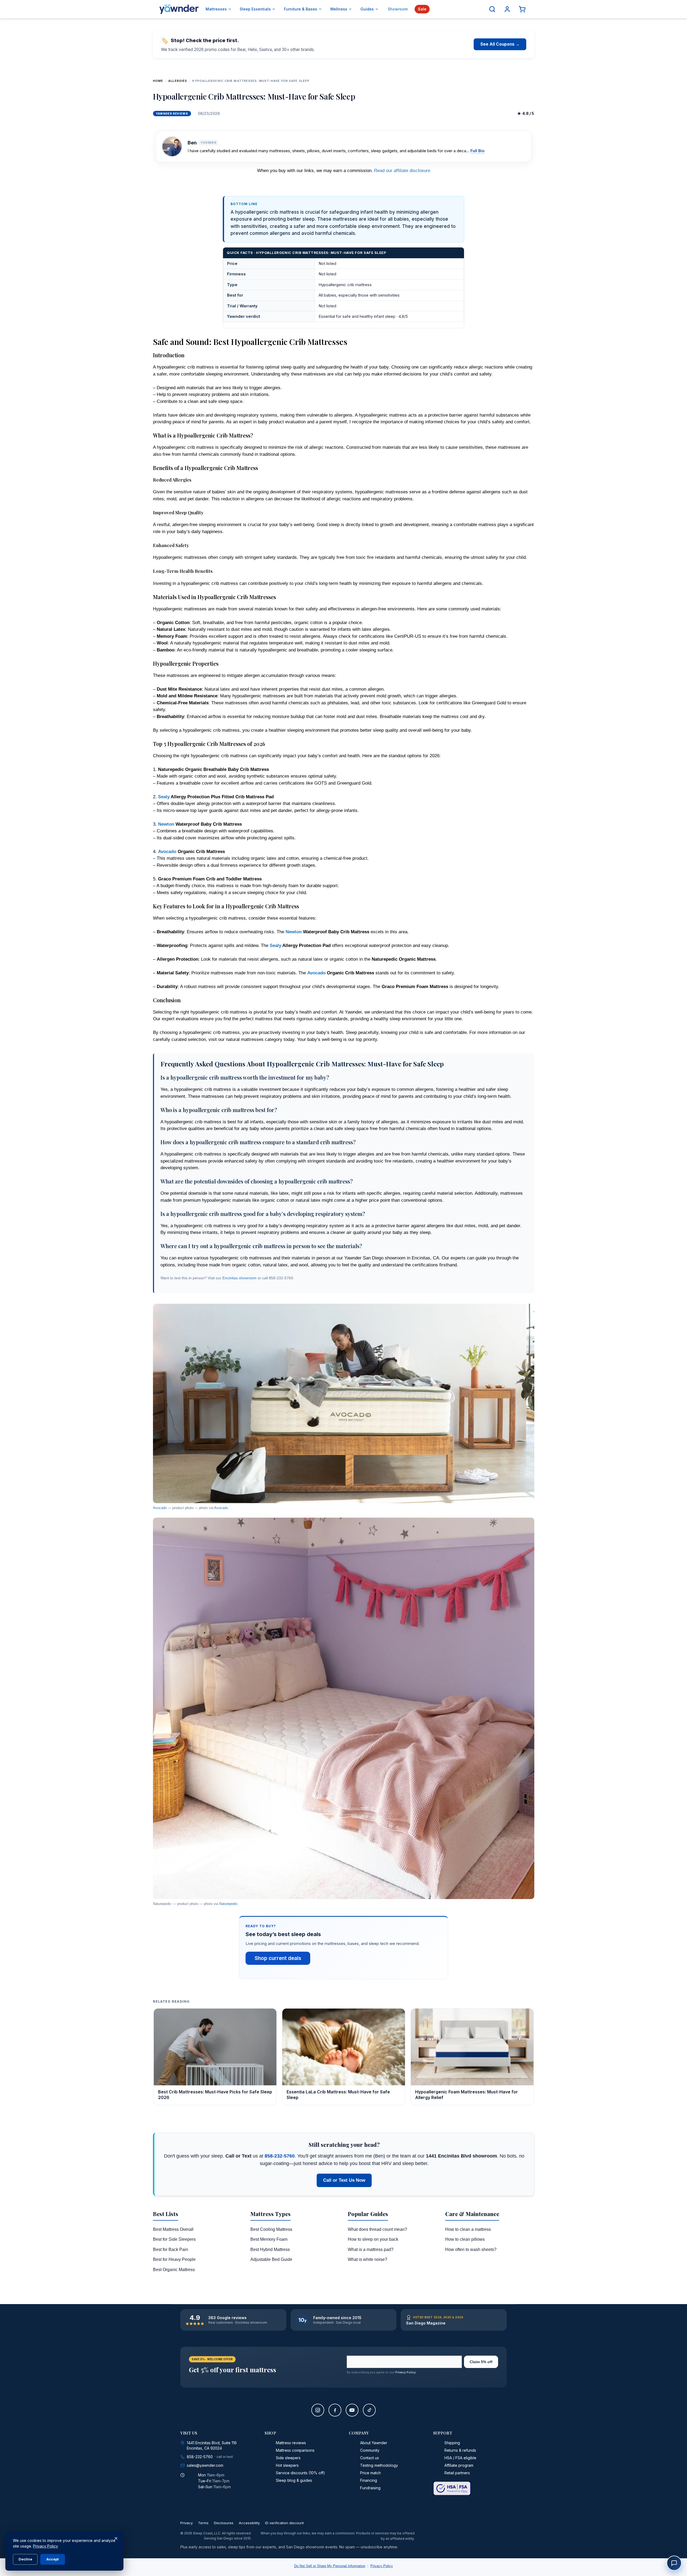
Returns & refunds (460, 2450)
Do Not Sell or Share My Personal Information (330, 2566)
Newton (166, 824)
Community (370, 2450)
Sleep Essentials (255, 9)
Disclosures (224, 2523)
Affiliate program (459, 2465)
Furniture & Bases (301, 9)
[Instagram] (318, 2410)
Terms (203, 2523)
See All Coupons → (500, 44)
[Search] (492, 9)
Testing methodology (379, 2465)
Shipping (452, 2443)
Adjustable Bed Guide (271, 2259)
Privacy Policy (405, 2372)
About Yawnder (374, 2443)
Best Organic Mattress (174, 2270)
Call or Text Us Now (344, 2180)
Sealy (164, 797)
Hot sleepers (287, 2465)
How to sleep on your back (373, 2239)
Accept (53, 2559)
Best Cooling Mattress (271, 2229)
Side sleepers (288, 2458)
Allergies (178, 81)
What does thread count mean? (377, 2229)
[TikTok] (369, 2410)
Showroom (398, 9)
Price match (370, 2473)
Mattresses (216, 9)
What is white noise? (368, 2259)
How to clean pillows (465, 2239)
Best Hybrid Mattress (270, 2249)
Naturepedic (229, 1904)
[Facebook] (335, 2410)
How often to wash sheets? (471, 2249)
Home (158, 81)
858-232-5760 (280, 2156)
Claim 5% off (481, 2362)
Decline (25, 2559)
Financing (369, 2480)
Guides (367, 9)
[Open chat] (674, 2563)
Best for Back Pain (171, 2249)
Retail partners (457, 2473)
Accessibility (249, 2523)
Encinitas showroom (240, 1278)
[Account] (507, 9)
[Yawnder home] (179, 9)
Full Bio (478, 151)
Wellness (339, 9)
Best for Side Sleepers (174, 2239)
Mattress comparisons (295, 2450)
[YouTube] (352, 2410)
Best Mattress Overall (173, 2229)
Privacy (187, 2523)
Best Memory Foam (269, 2239)
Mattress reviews (291, 2443)
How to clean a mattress (468, 2229)
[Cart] (522, 9)
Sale (422, 9)
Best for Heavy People (174, 2259)
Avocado (167, 852)
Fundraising (370, 2488)
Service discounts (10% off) (300, 2473)
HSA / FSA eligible (460, 2458)
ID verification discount (284, 2523)
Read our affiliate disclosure (402, 171)
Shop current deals (278, 1958)
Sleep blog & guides (294, 2480)
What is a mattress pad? (371, 2249)
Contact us (370, 2458)
